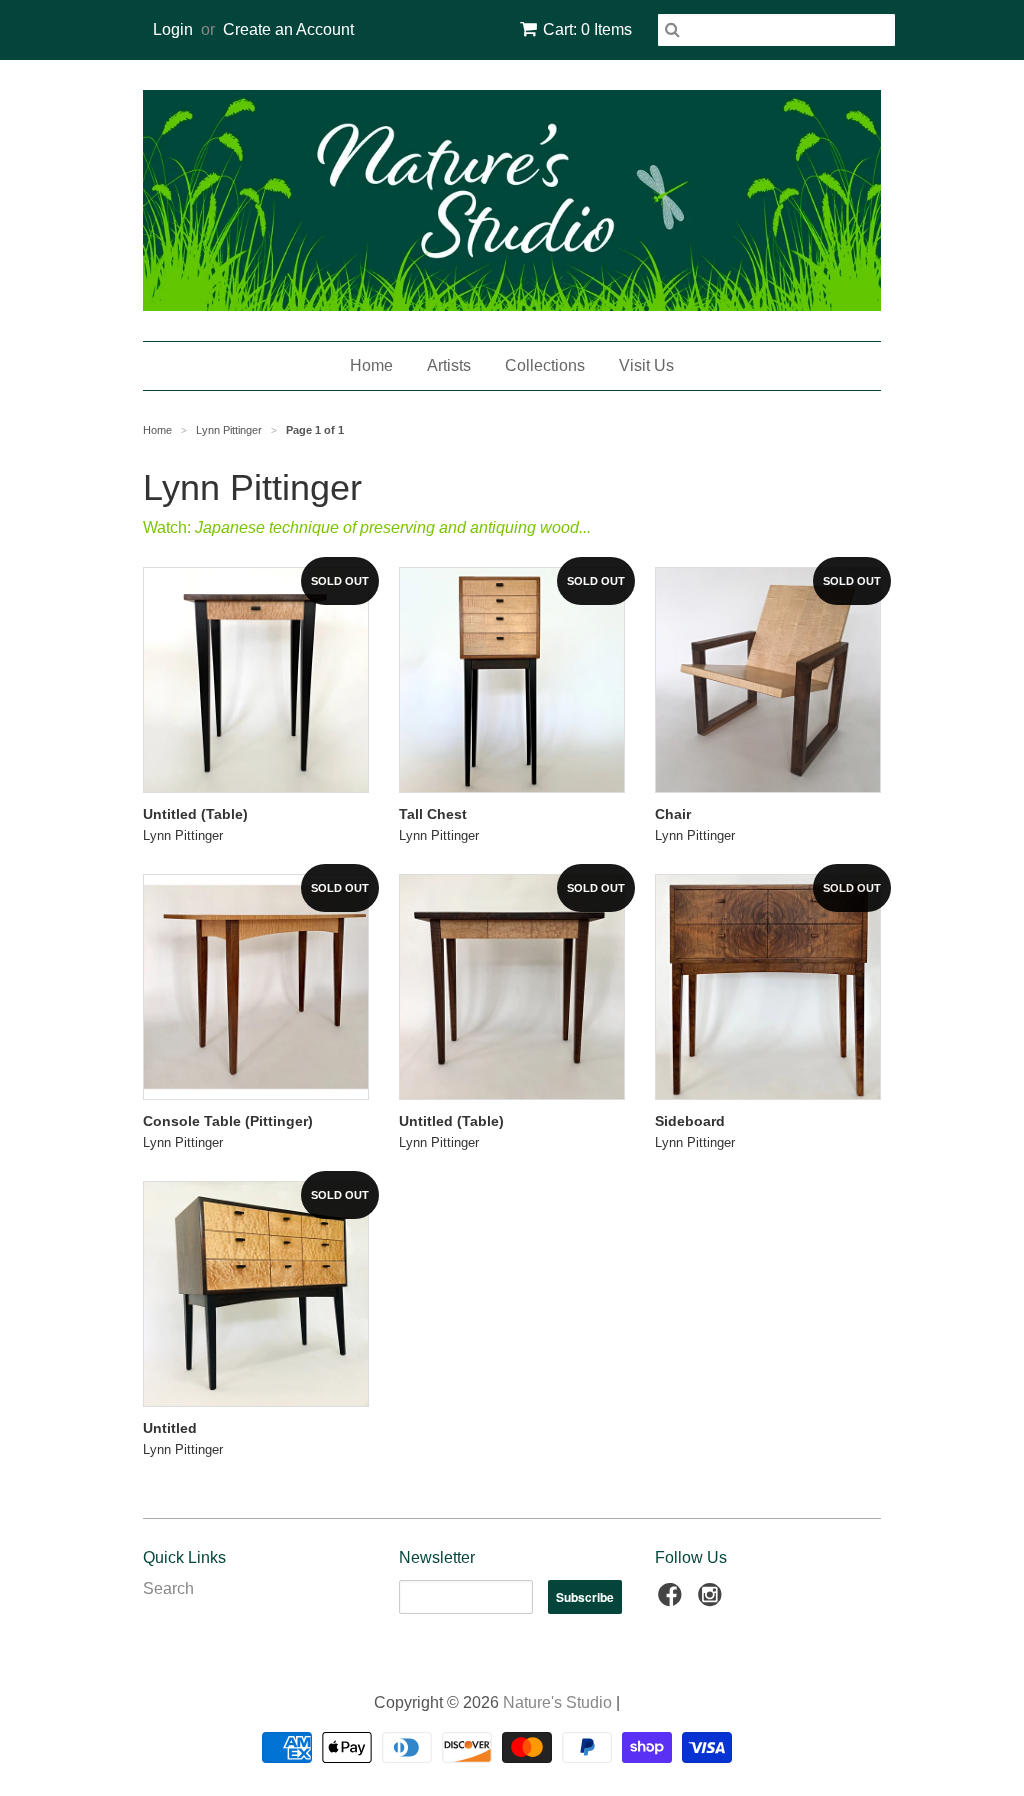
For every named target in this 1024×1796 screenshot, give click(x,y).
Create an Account (288, 29)
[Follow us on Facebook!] (673, 1600)
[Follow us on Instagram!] (713, 1600)
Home (371, 365)
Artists (449, 365)
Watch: (367, 527)
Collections (545, 365)
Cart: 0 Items (587, 29)
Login (173, 29)
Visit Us (646, 365)
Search (168, 1588)
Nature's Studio (557, 1702)
